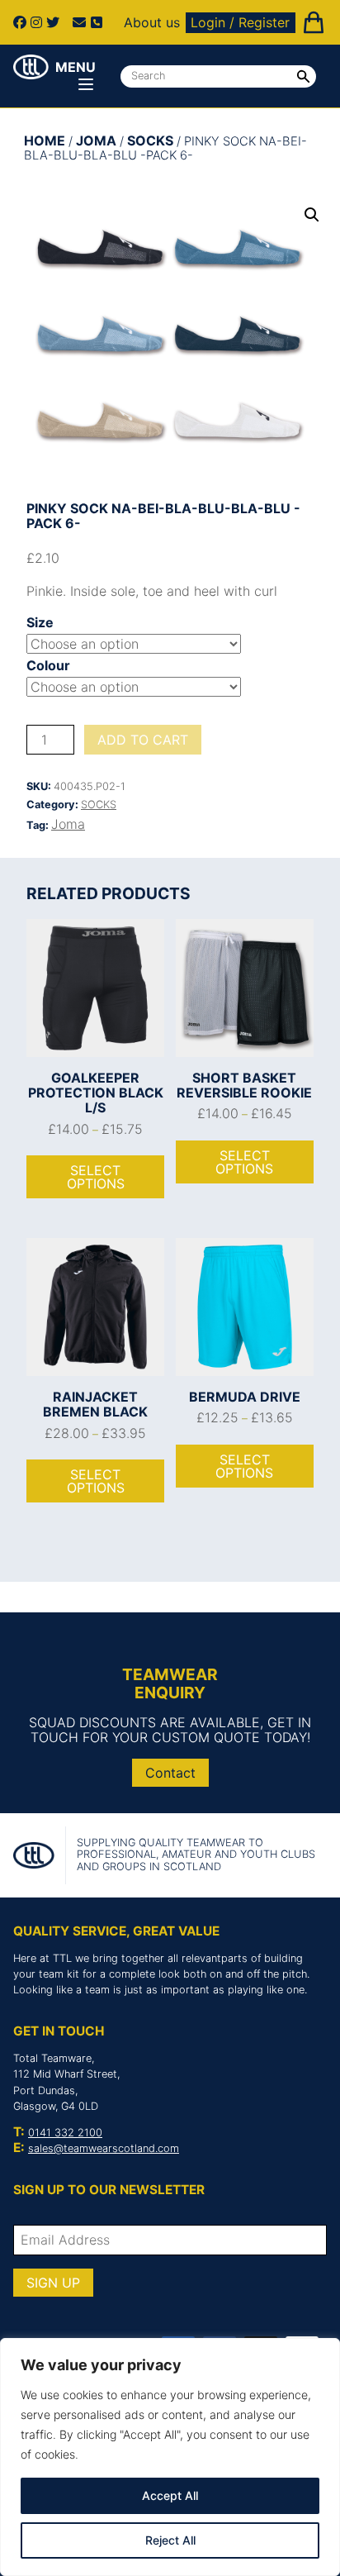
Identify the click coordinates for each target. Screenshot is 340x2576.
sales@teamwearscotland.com (104, 2148)
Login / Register (240, 22)
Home (45, 140)
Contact (170, 1773)
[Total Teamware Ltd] (31, 67)
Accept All (170, 2495)
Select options (96, 1177)
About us (152, 22)
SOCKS (150, 140)
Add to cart (143, 740)
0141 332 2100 (65, 2133)
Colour (48, 665)
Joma (96, 140)
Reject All (170, 2540)
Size (40, 622)
